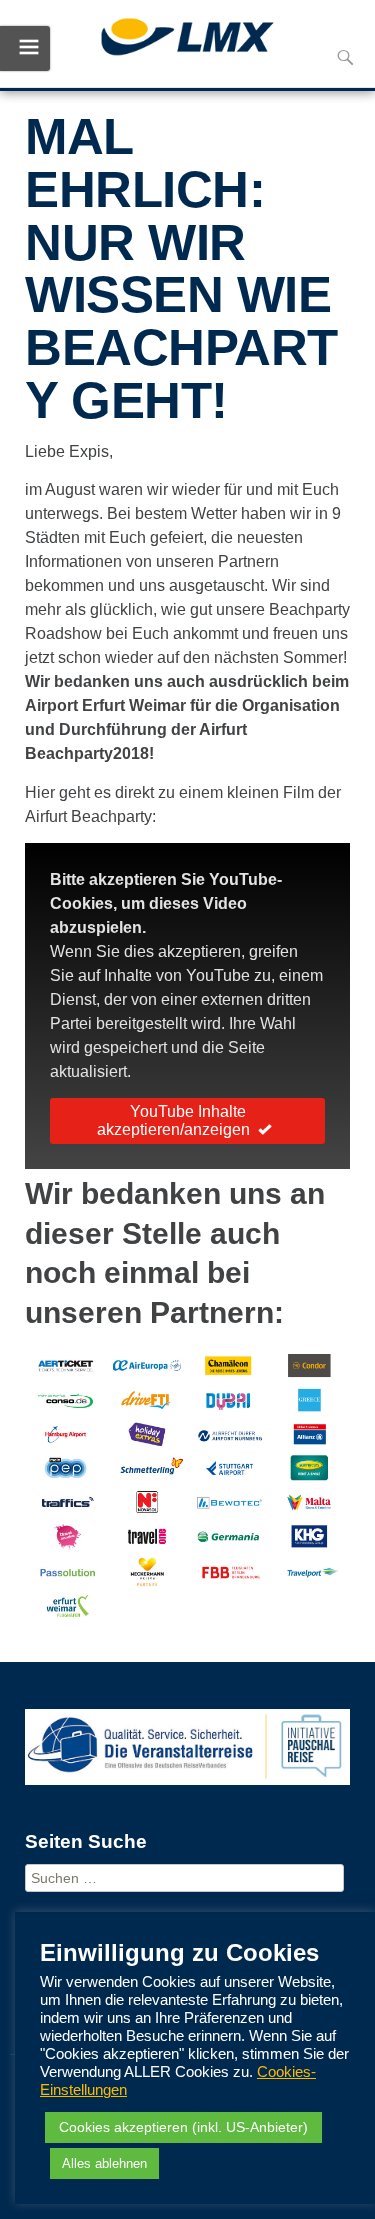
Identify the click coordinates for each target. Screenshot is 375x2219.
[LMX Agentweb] (187, 40)
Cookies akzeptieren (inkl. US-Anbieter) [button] (183, 2127)
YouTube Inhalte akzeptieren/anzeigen (173, 1120)
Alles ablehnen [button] (104, 2163)
